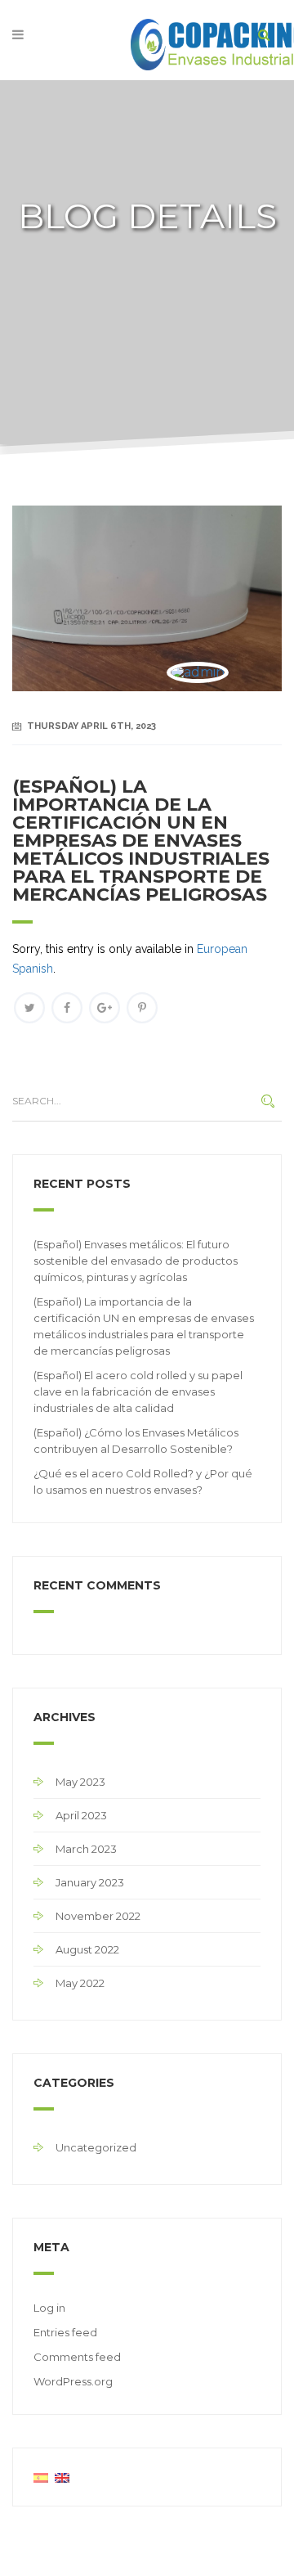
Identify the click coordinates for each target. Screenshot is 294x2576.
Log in (49, 2308)
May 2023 (80, 1782)
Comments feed (77, 2357)
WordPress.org (73, 2381)
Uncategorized (96, 2147)
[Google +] (105, 1008)
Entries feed (65, 2332)
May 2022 (80, 1983)
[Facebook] (67, 1008)
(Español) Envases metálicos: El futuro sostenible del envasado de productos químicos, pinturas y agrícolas (136, 1261)
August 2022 (87, 1949)
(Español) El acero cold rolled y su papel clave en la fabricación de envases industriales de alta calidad (138, 1391)
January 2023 (90, 1882)
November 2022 (98, 1916)
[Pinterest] (142, 1008)
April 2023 (81, 1815)
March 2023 (86, 1849)
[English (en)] (62, 2477)
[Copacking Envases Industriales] (147, 39)
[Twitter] (29, 1008)
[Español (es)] (41, 2477)
